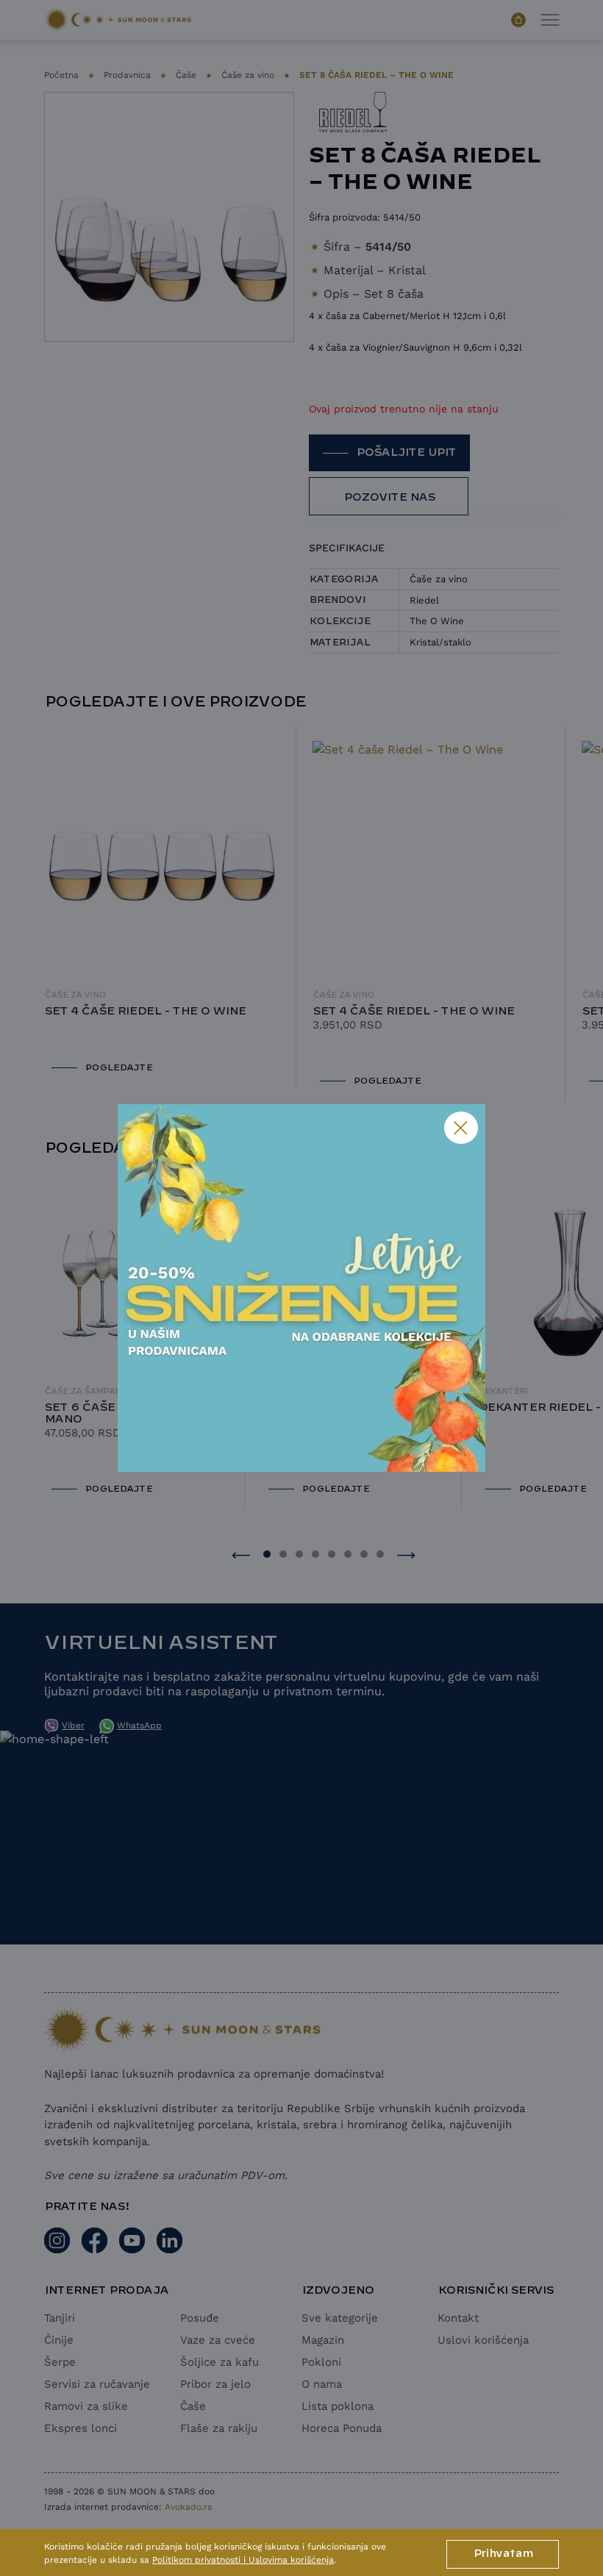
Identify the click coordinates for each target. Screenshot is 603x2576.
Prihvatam (503, 2554)
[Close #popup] (461, 1128)
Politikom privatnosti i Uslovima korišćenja (243, 2560)
